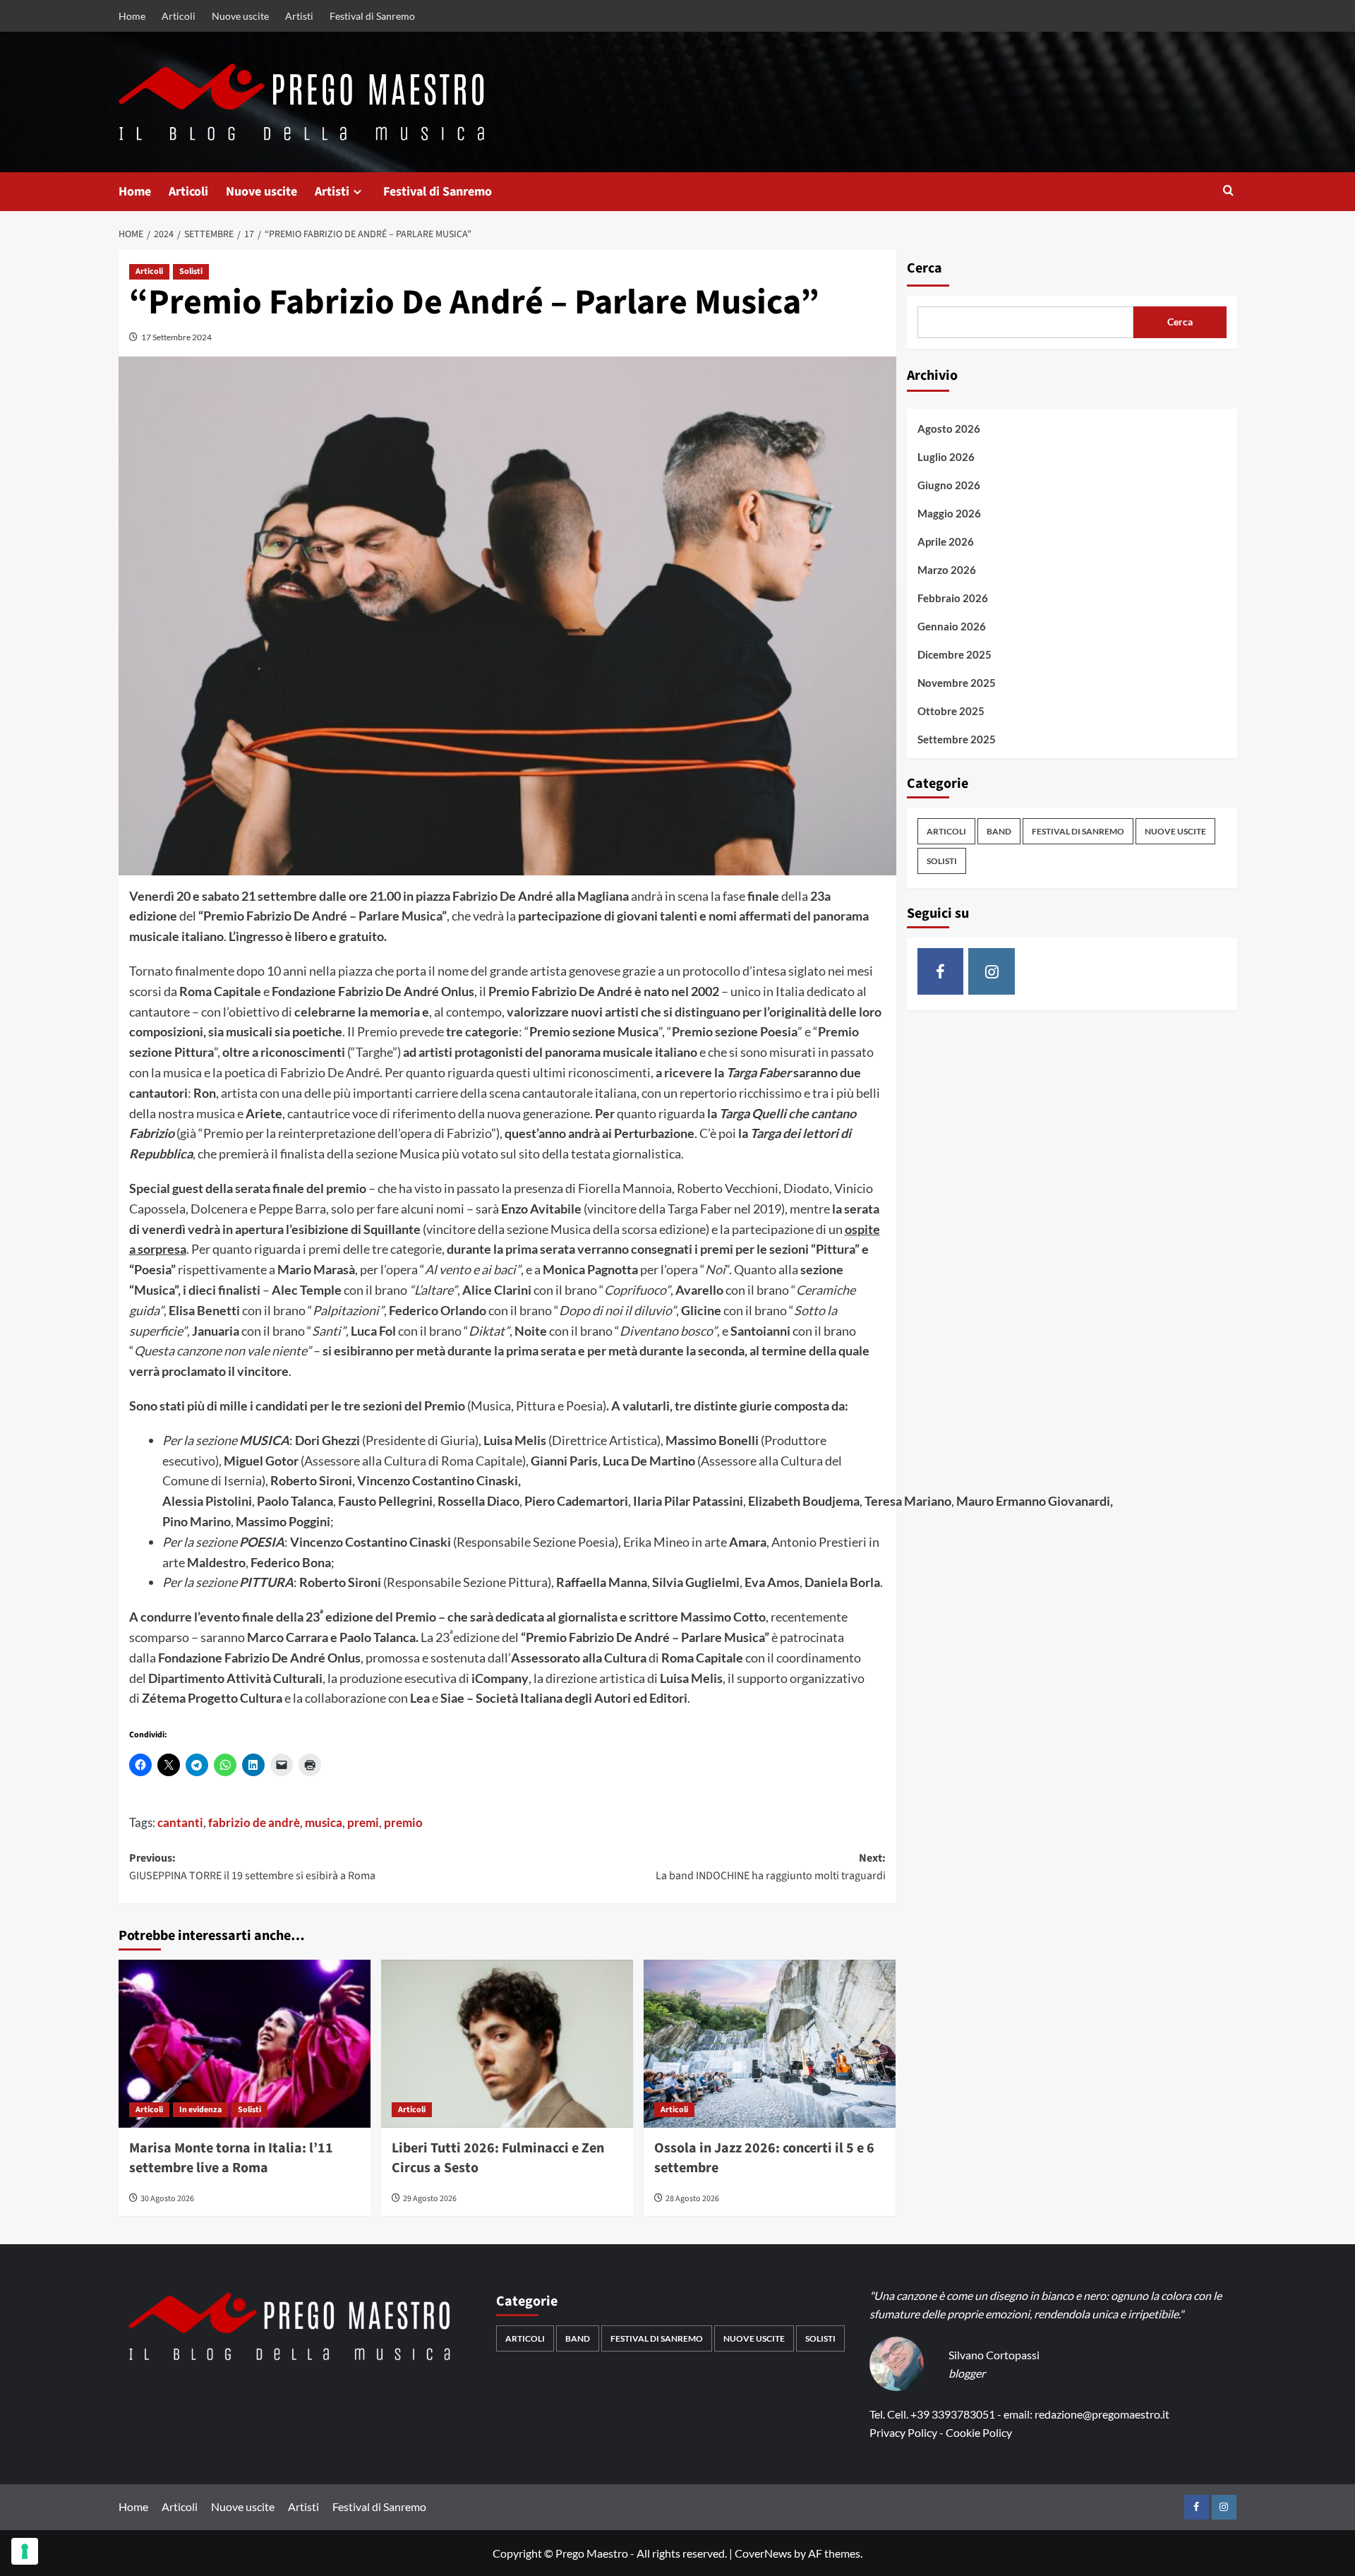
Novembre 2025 (957, 683)
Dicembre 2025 (954, 654)
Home (132, 16)
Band (999, 832)
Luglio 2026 (946, 457)
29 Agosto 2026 (430, 2199)
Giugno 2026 (949, 485)
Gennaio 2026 (952, 626)
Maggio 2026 (949, 513)
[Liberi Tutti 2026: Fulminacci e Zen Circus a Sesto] (507, 2044)
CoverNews (763, 2553)
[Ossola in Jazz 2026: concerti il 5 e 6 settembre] (770, 2044)
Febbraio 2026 (953, 598)
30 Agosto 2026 (167, 2199)
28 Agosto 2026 (692, 2199)
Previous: (252, 1867)
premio (403, 1822)
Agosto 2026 (949, 429)
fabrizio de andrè (254, 1822)
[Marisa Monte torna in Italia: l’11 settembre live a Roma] (245, 2044)
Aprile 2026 (946, 541)
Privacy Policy (903, 2432)
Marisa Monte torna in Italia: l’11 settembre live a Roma (231, 2158)
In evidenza (200, 2110)
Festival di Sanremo (372, 16)
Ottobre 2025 (951, 711)
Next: (771, 1867)
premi (363, 1822)
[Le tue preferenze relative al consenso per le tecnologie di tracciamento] (25, 2551)
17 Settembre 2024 (176, 337)
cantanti (180, 1822)
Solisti (191, 271)
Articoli (179, 16)
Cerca (925, 268)
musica (324, 1822)
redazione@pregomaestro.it (1102, 2414)
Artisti (299, 16)
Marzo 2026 (947, 570)
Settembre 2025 (957, 739)
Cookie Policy (979, 2432)
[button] (1228, 192)
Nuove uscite (240, 16)
